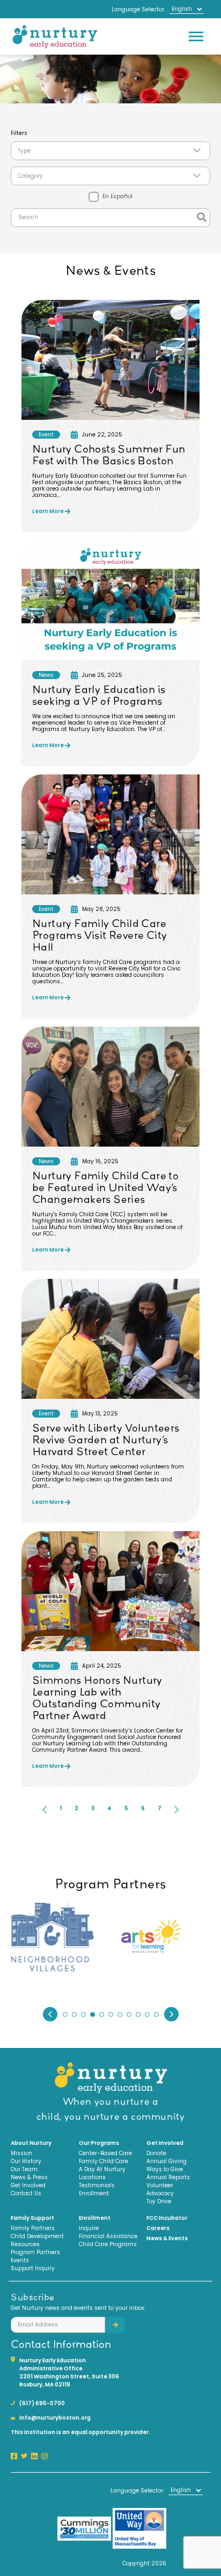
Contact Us (26, 2193)
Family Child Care (104, 2161)
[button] (45, 1810)
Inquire (89, 2228)
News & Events (167, 2238)
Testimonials (97, 2185)
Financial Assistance (108, 2236)
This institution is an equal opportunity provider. (80, 2432)
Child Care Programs (108, 2244)
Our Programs (99, 2143)
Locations (92, 2177)
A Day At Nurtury (102, 2169)
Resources (25, 2244)
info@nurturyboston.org (55, 2418)
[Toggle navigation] (196, 36)
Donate (156, 2153)
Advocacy (160, 2193)
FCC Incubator (167, 2218)
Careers (158, 2228)
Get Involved (28, 2185)
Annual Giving (167, 2161)
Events (20, 2260)
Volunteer (160, 2185)
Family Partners (33, 2228)
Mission (21, 2153)
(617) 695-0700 (42, 2403)
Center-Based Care (105, 2153)
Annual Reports (168, 2177)
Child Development (37, 2236)
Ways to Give (165, 2169)
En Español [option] (117, 196)
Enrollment (94, 2193)
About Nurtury (31, 2143)
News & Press (29, 2177)
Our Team (24, 2169)
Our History (26, 2161)
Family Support (32, 2218)
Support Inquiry (33, 2268)
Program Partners (35, 2252)
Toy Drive (159, 2201)
